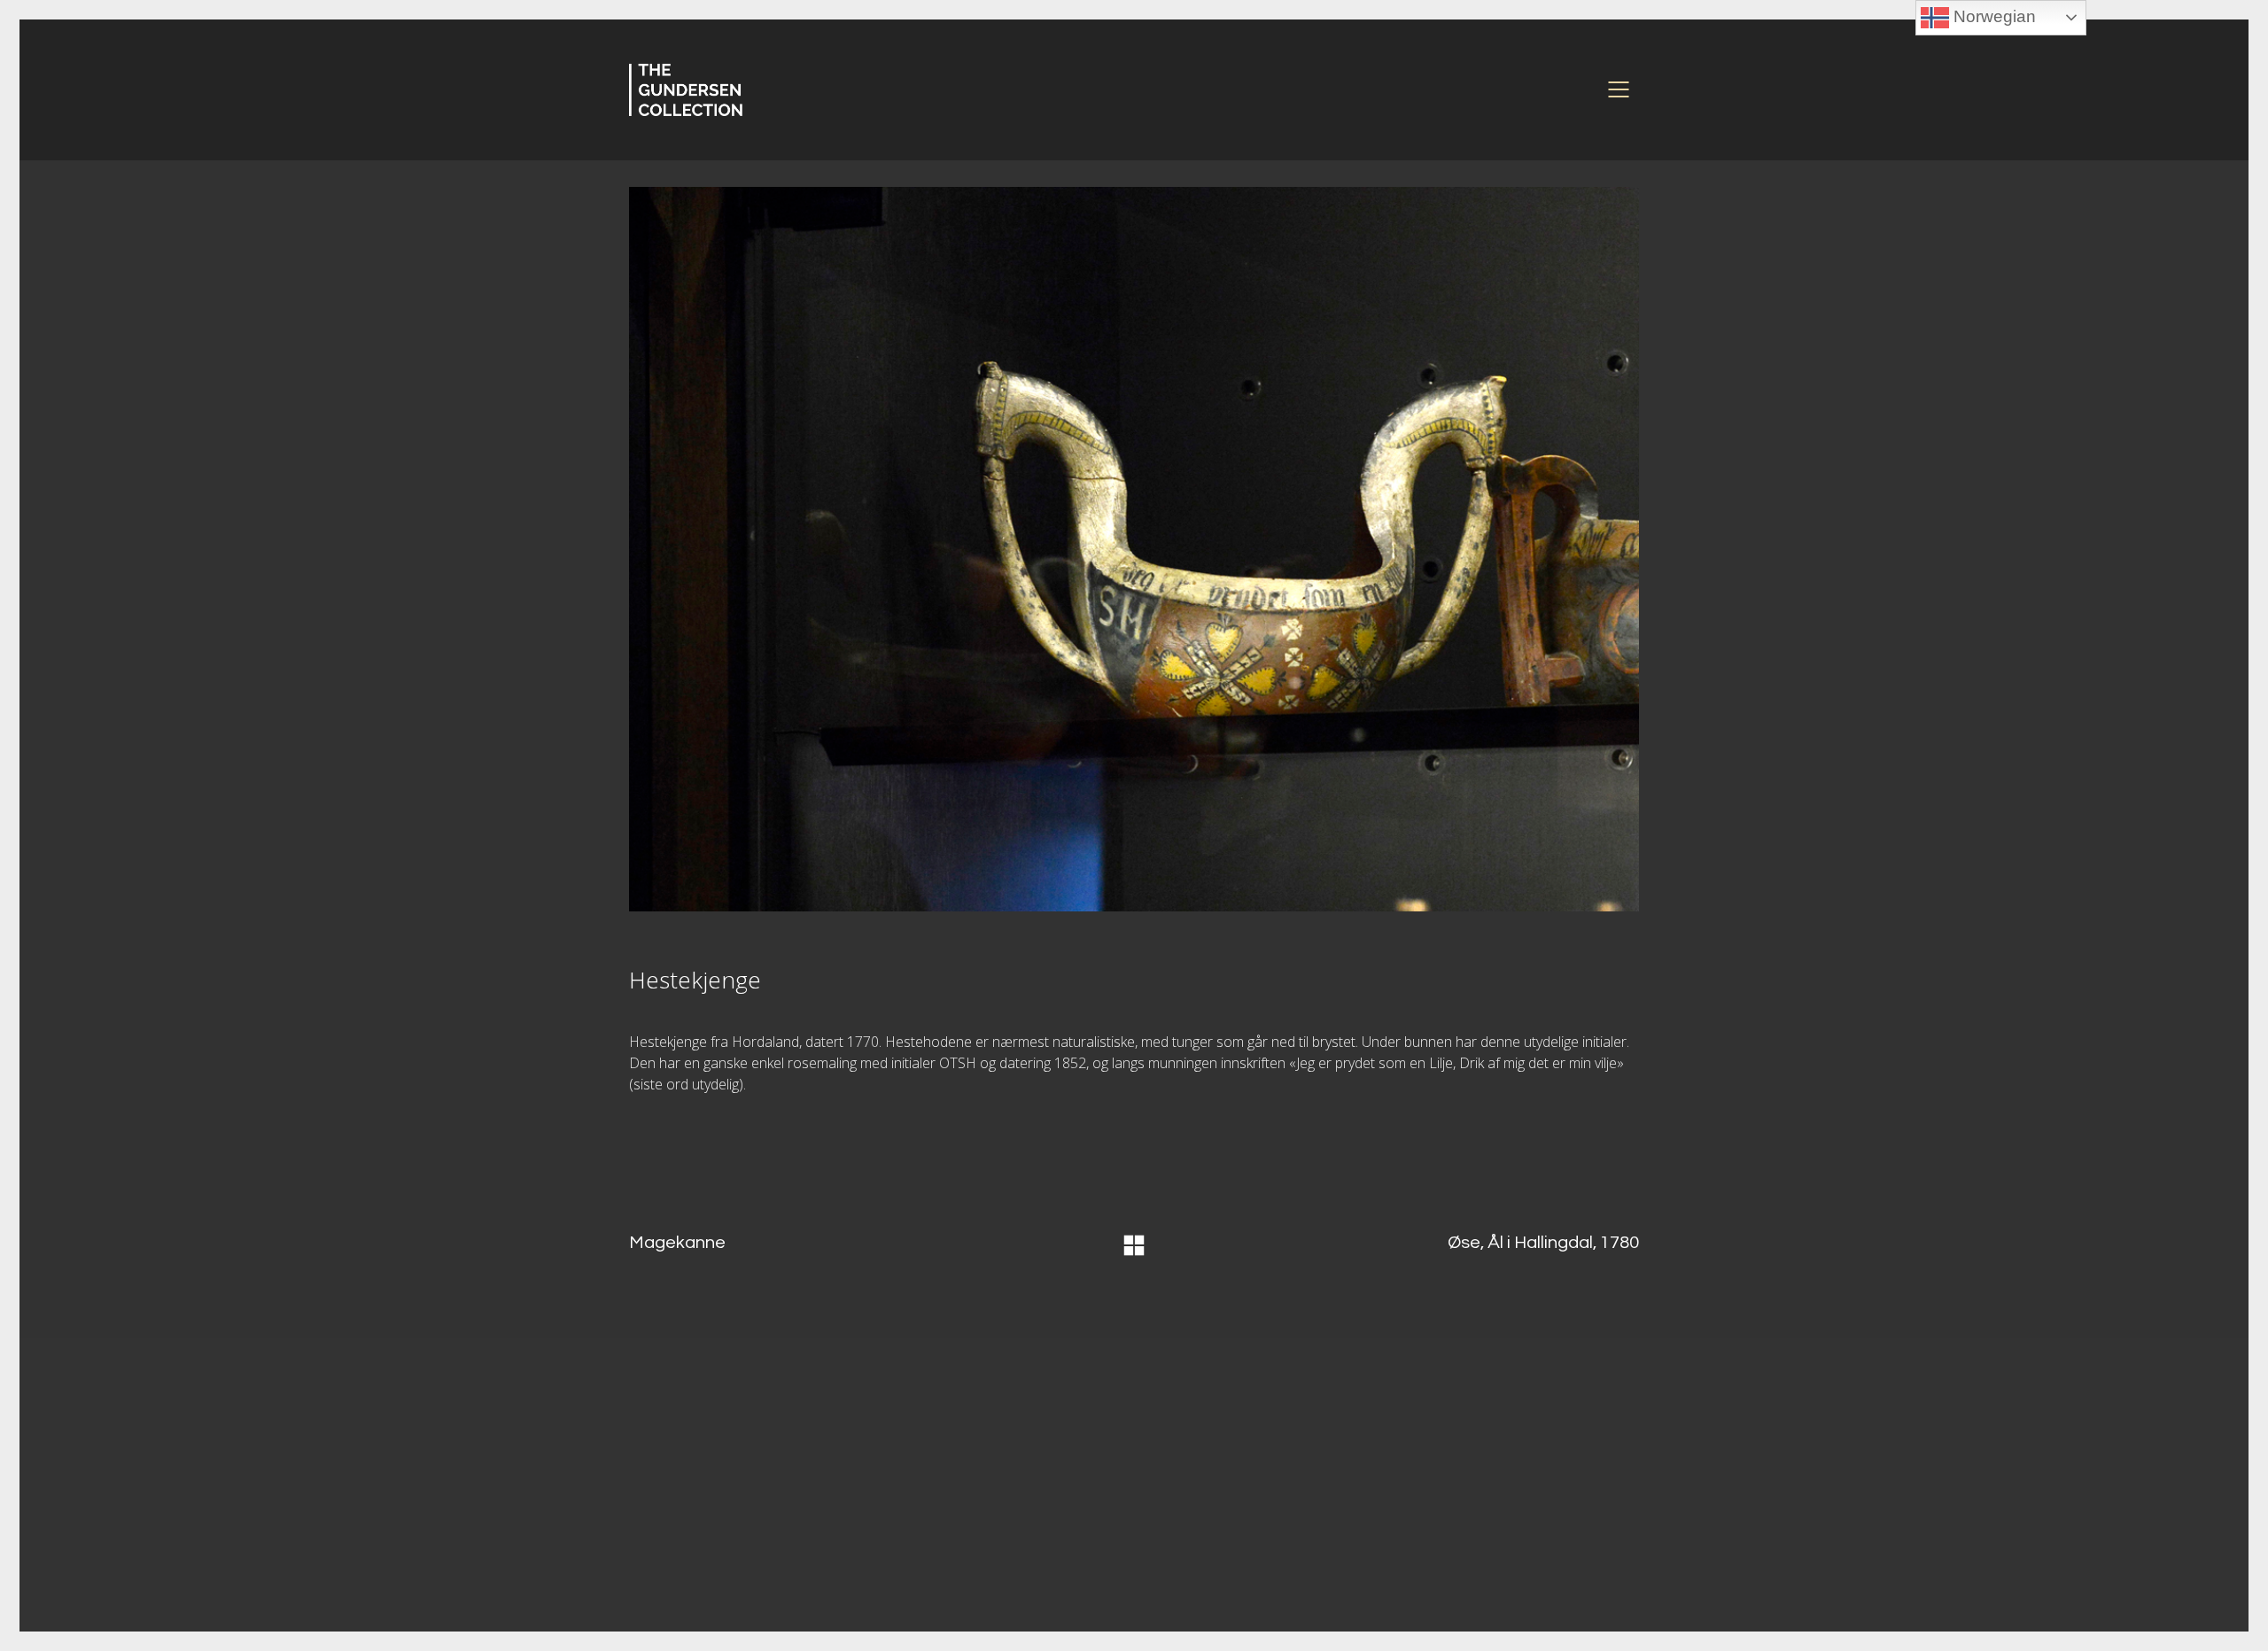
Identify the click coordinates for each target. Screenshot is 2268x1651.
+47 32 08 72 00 (1464, 1523)
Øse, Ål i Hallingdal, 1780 (1543, 1243)
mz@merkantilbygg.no (983, 1499)
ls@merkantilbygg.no (975, 1540)
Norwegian (1992, 16)
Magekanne (677, 1243)
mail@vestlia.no (1482, 1508)
